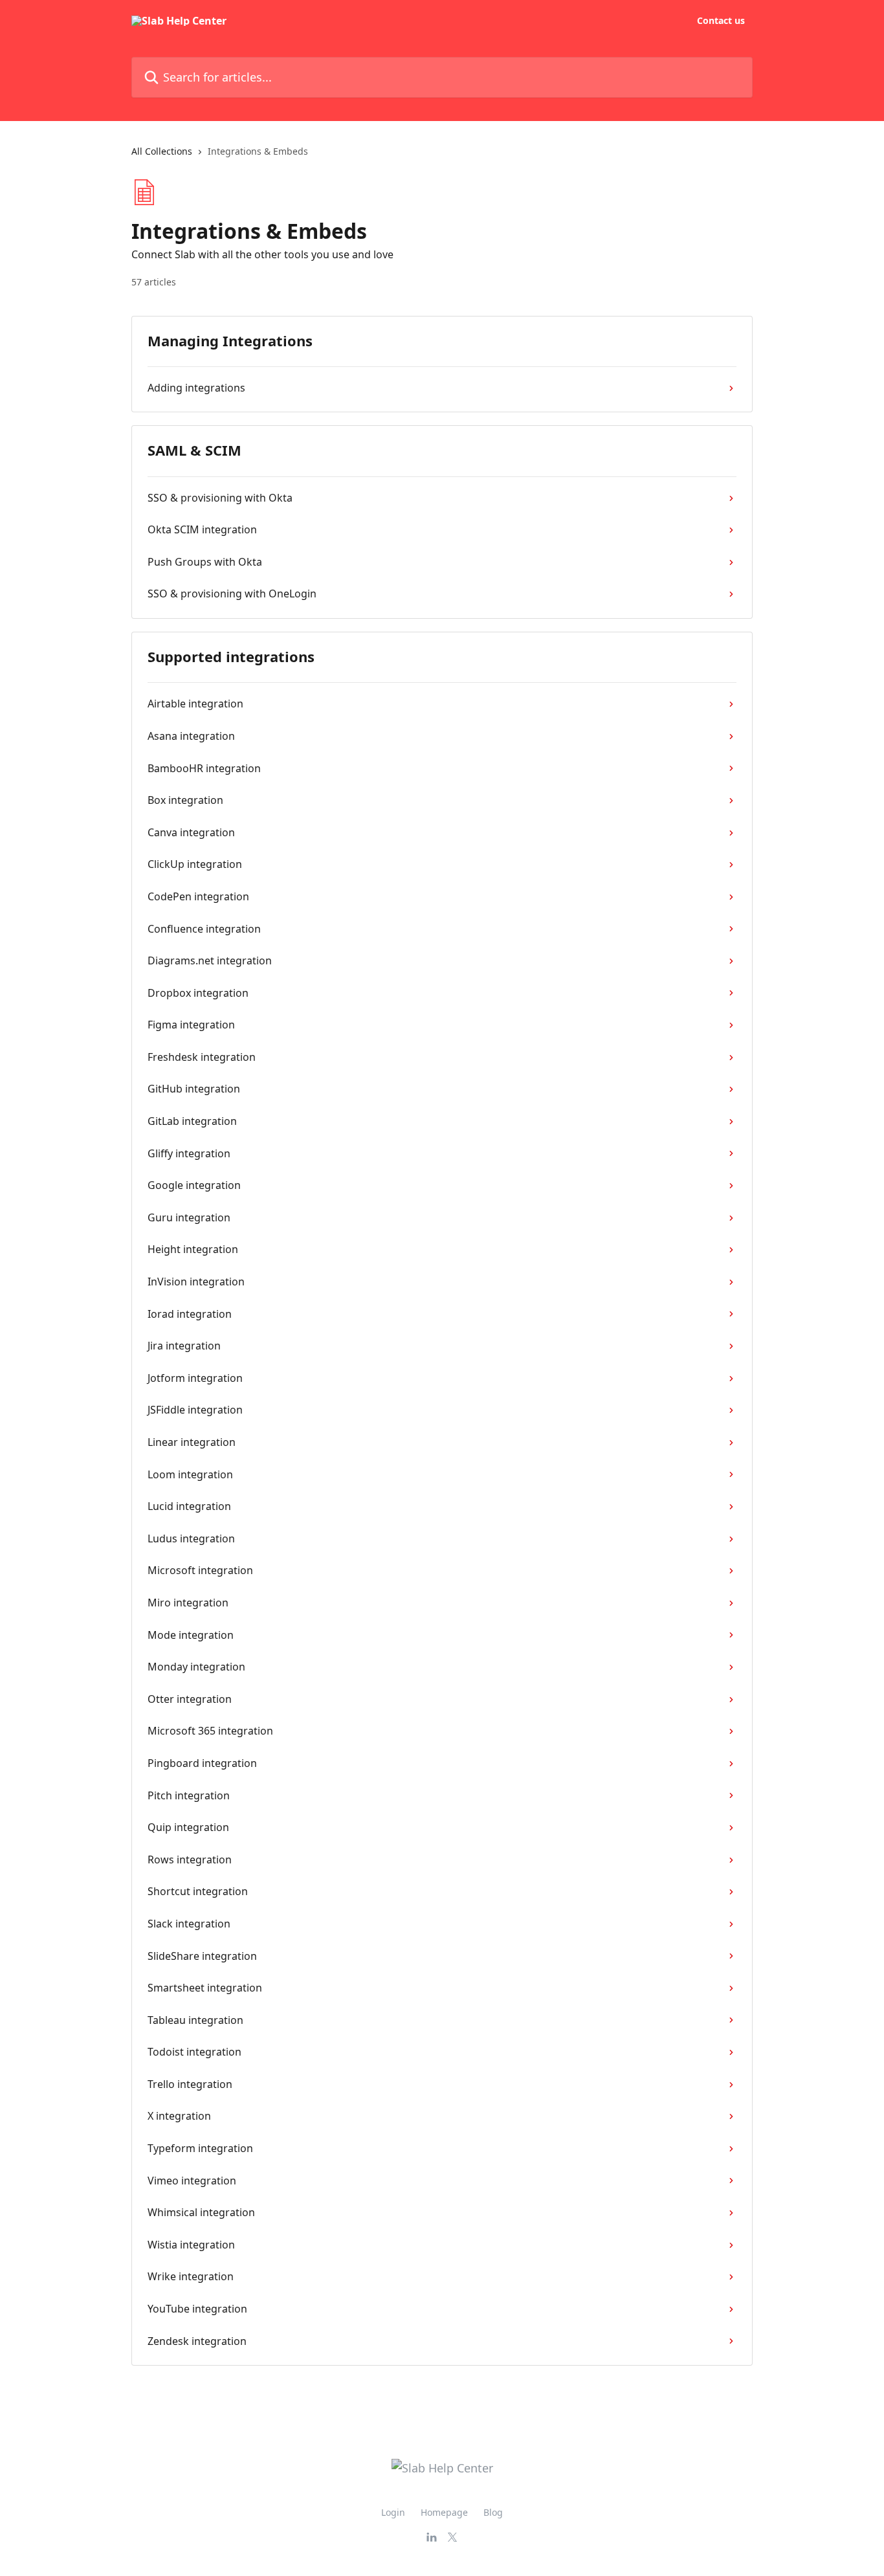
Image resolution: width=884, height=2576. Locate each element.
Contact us (721, 21)
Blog (493, 2512)
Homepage (444, 2512)
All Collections (162, 151)
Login (393, 2512)
